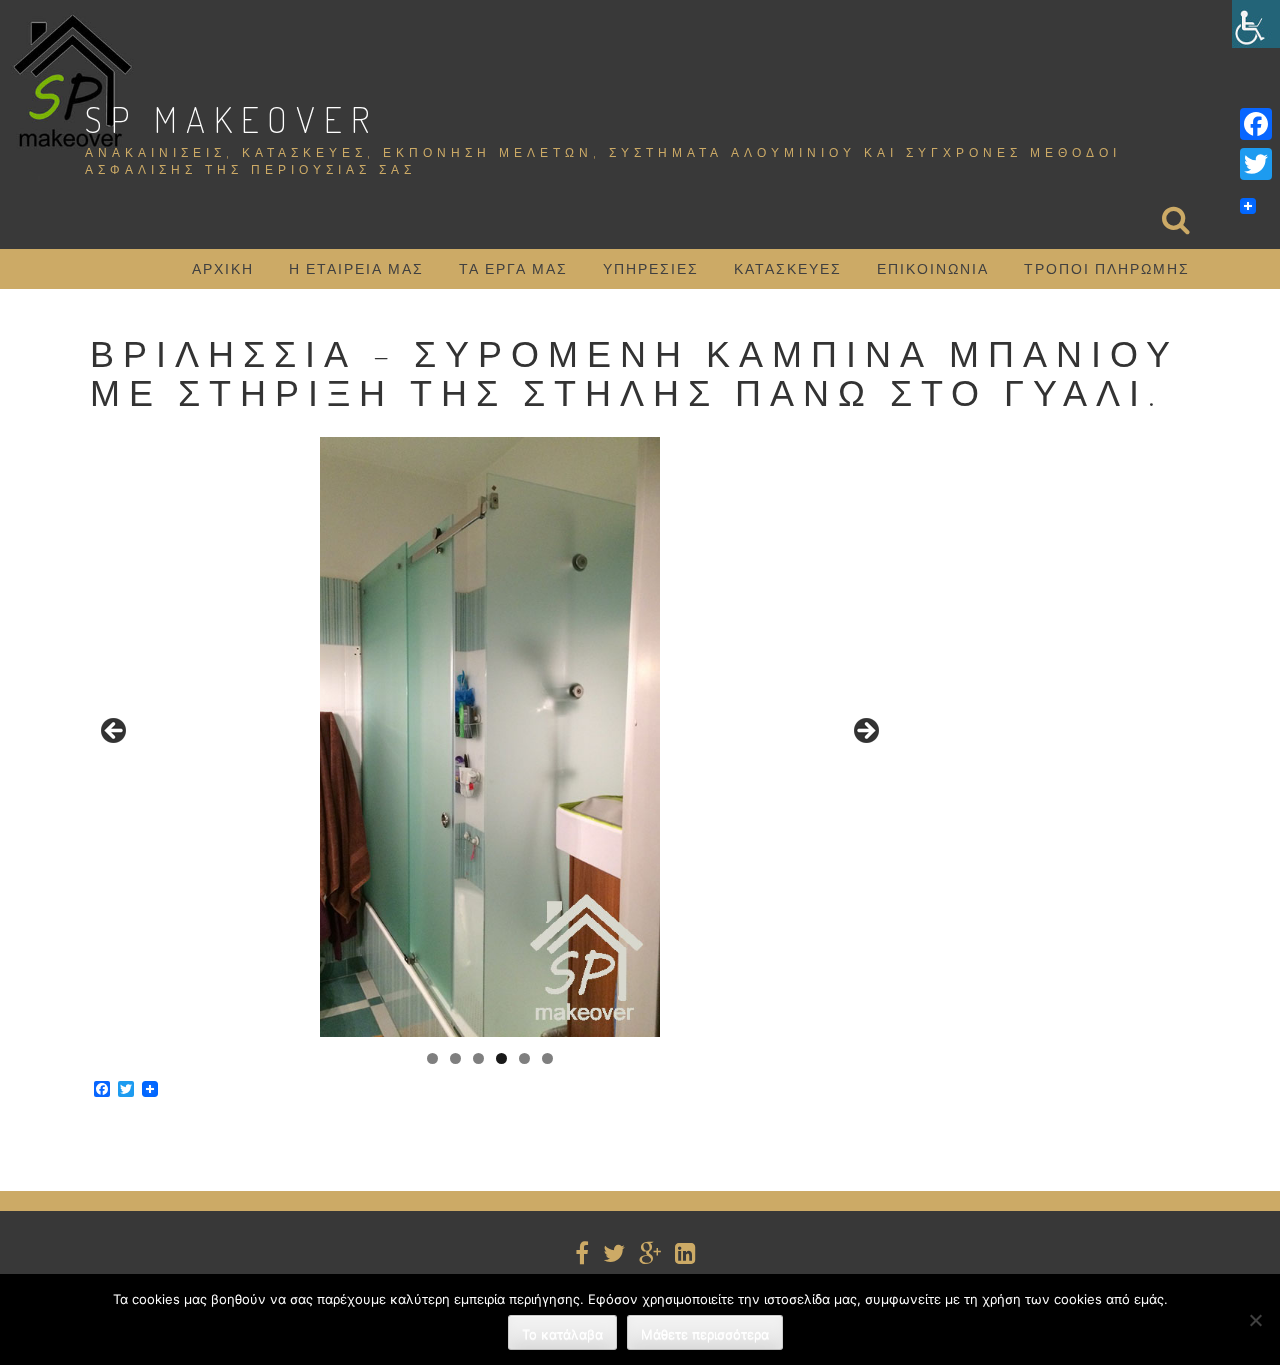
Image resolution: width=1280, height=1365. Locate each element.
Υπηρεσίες (651, 269)
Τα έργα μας (513, 269)
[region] (490, 737)
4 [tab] (501, 1058)
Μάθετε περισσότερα (705, 1334)
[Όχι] (1255, 1320)
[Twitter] (1256, 164)
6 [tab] (547, 1058)
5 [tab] (524, 1058)
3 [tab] (478, 1058)
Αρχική (223, 269)
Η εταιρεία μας (356, 269)
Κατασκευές (788, 269)
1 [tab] (432, 1058)
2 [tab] (455, 1058)
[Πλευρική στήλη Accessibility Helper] (1256, 24)
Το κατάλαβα (562, 1334)
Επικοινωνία (933, 269)
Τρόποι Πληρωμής (1107, 269)
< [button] (115, 732)
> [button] (865, 732)
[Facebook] (1256, 124)
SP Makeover (231, 119)
